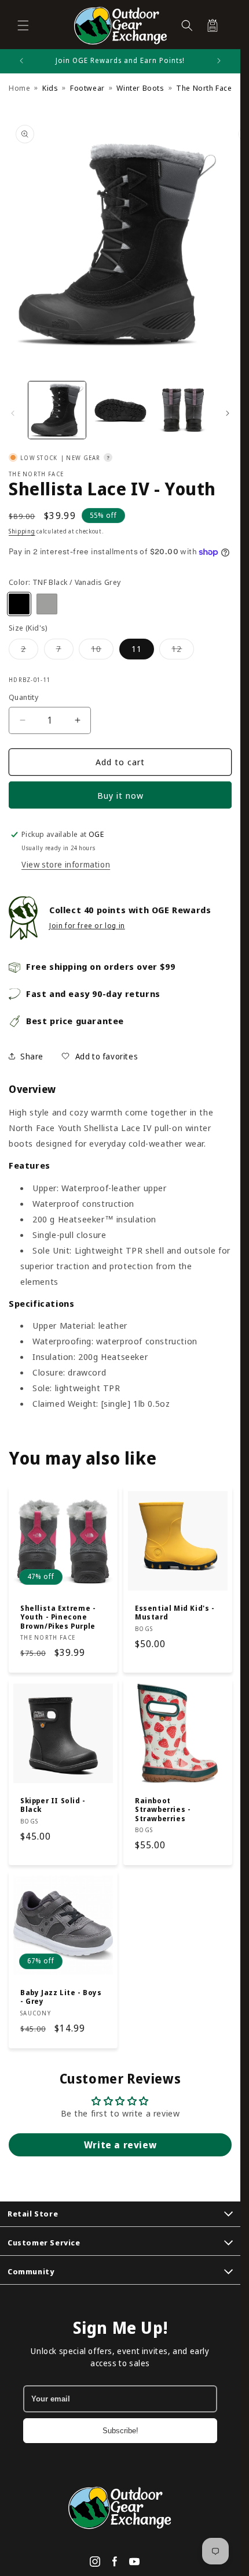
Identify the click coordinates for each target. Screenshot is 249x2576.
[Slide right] (228, 413)
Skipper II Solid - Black (53, 1805)
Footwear (87, 88)
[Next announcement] (219, 61)
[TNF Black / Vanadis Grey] (19, 604)
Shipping (22, 531)
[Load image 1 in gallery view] (57, 410)
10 (102, 651)
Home (19, 88)
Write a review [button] (120, 2145)
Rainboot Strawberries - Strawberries (163, 1809)
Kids (50, 88)
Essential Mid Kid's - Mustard (175, 1613)
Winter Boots (140, 88)
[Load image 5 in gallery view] (120, 410)
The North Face (36, 474)
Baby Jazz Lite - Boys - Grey (61, 1997)
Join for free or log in (87, 926)
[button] (23, 25)
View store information (66, 864)
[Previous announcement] (21, 61)
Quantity (23, 697)
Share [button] (32, 1056)
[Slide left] (13, 413)
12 (183, 651)
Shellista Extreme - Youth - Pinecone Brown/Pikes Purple (58, 1617)
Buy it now (120, 795)
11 (137, 649)
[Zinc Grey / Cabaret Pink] (47, 604)
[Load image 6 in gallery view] (183, 410)
